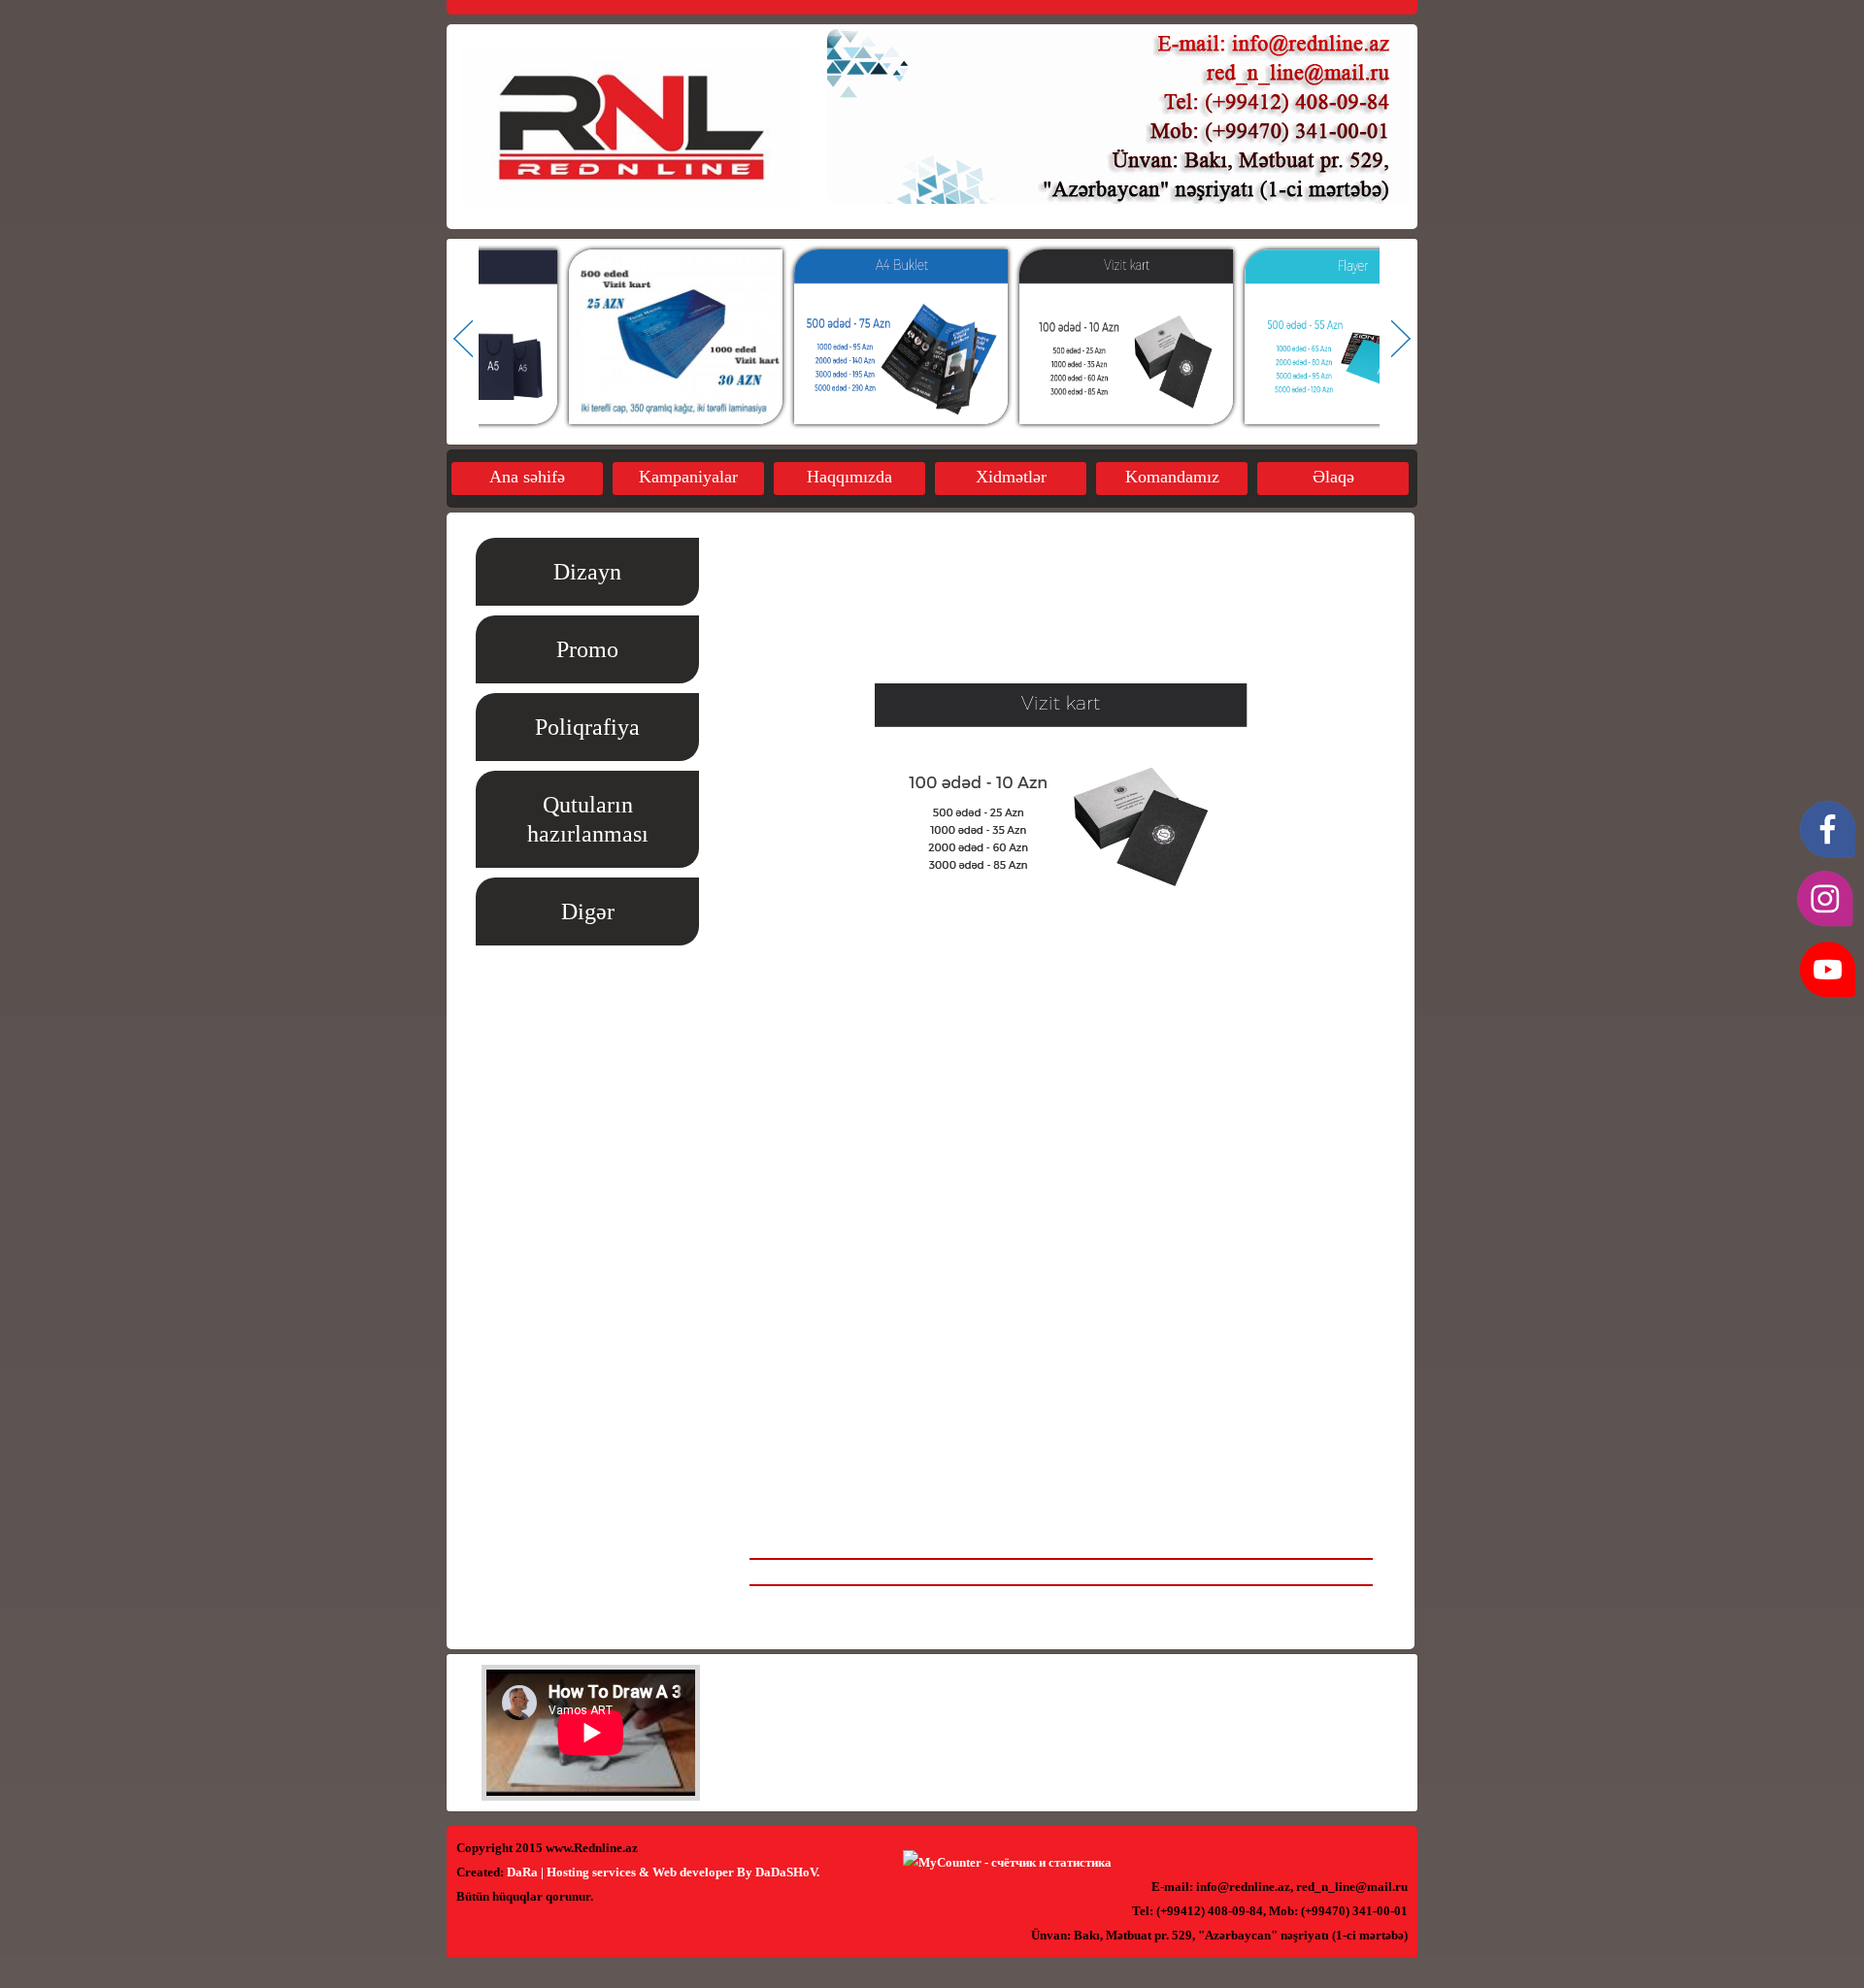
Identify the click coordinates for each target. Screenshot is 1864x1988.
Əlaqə (1333, 477)
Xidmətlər (1011, 477)
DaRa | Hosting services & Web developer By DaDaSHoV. (663, 1872)
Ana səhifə (527, 477)
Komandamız (1172, 477)
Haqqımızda (849, 477)
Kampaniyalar (688, 477)
